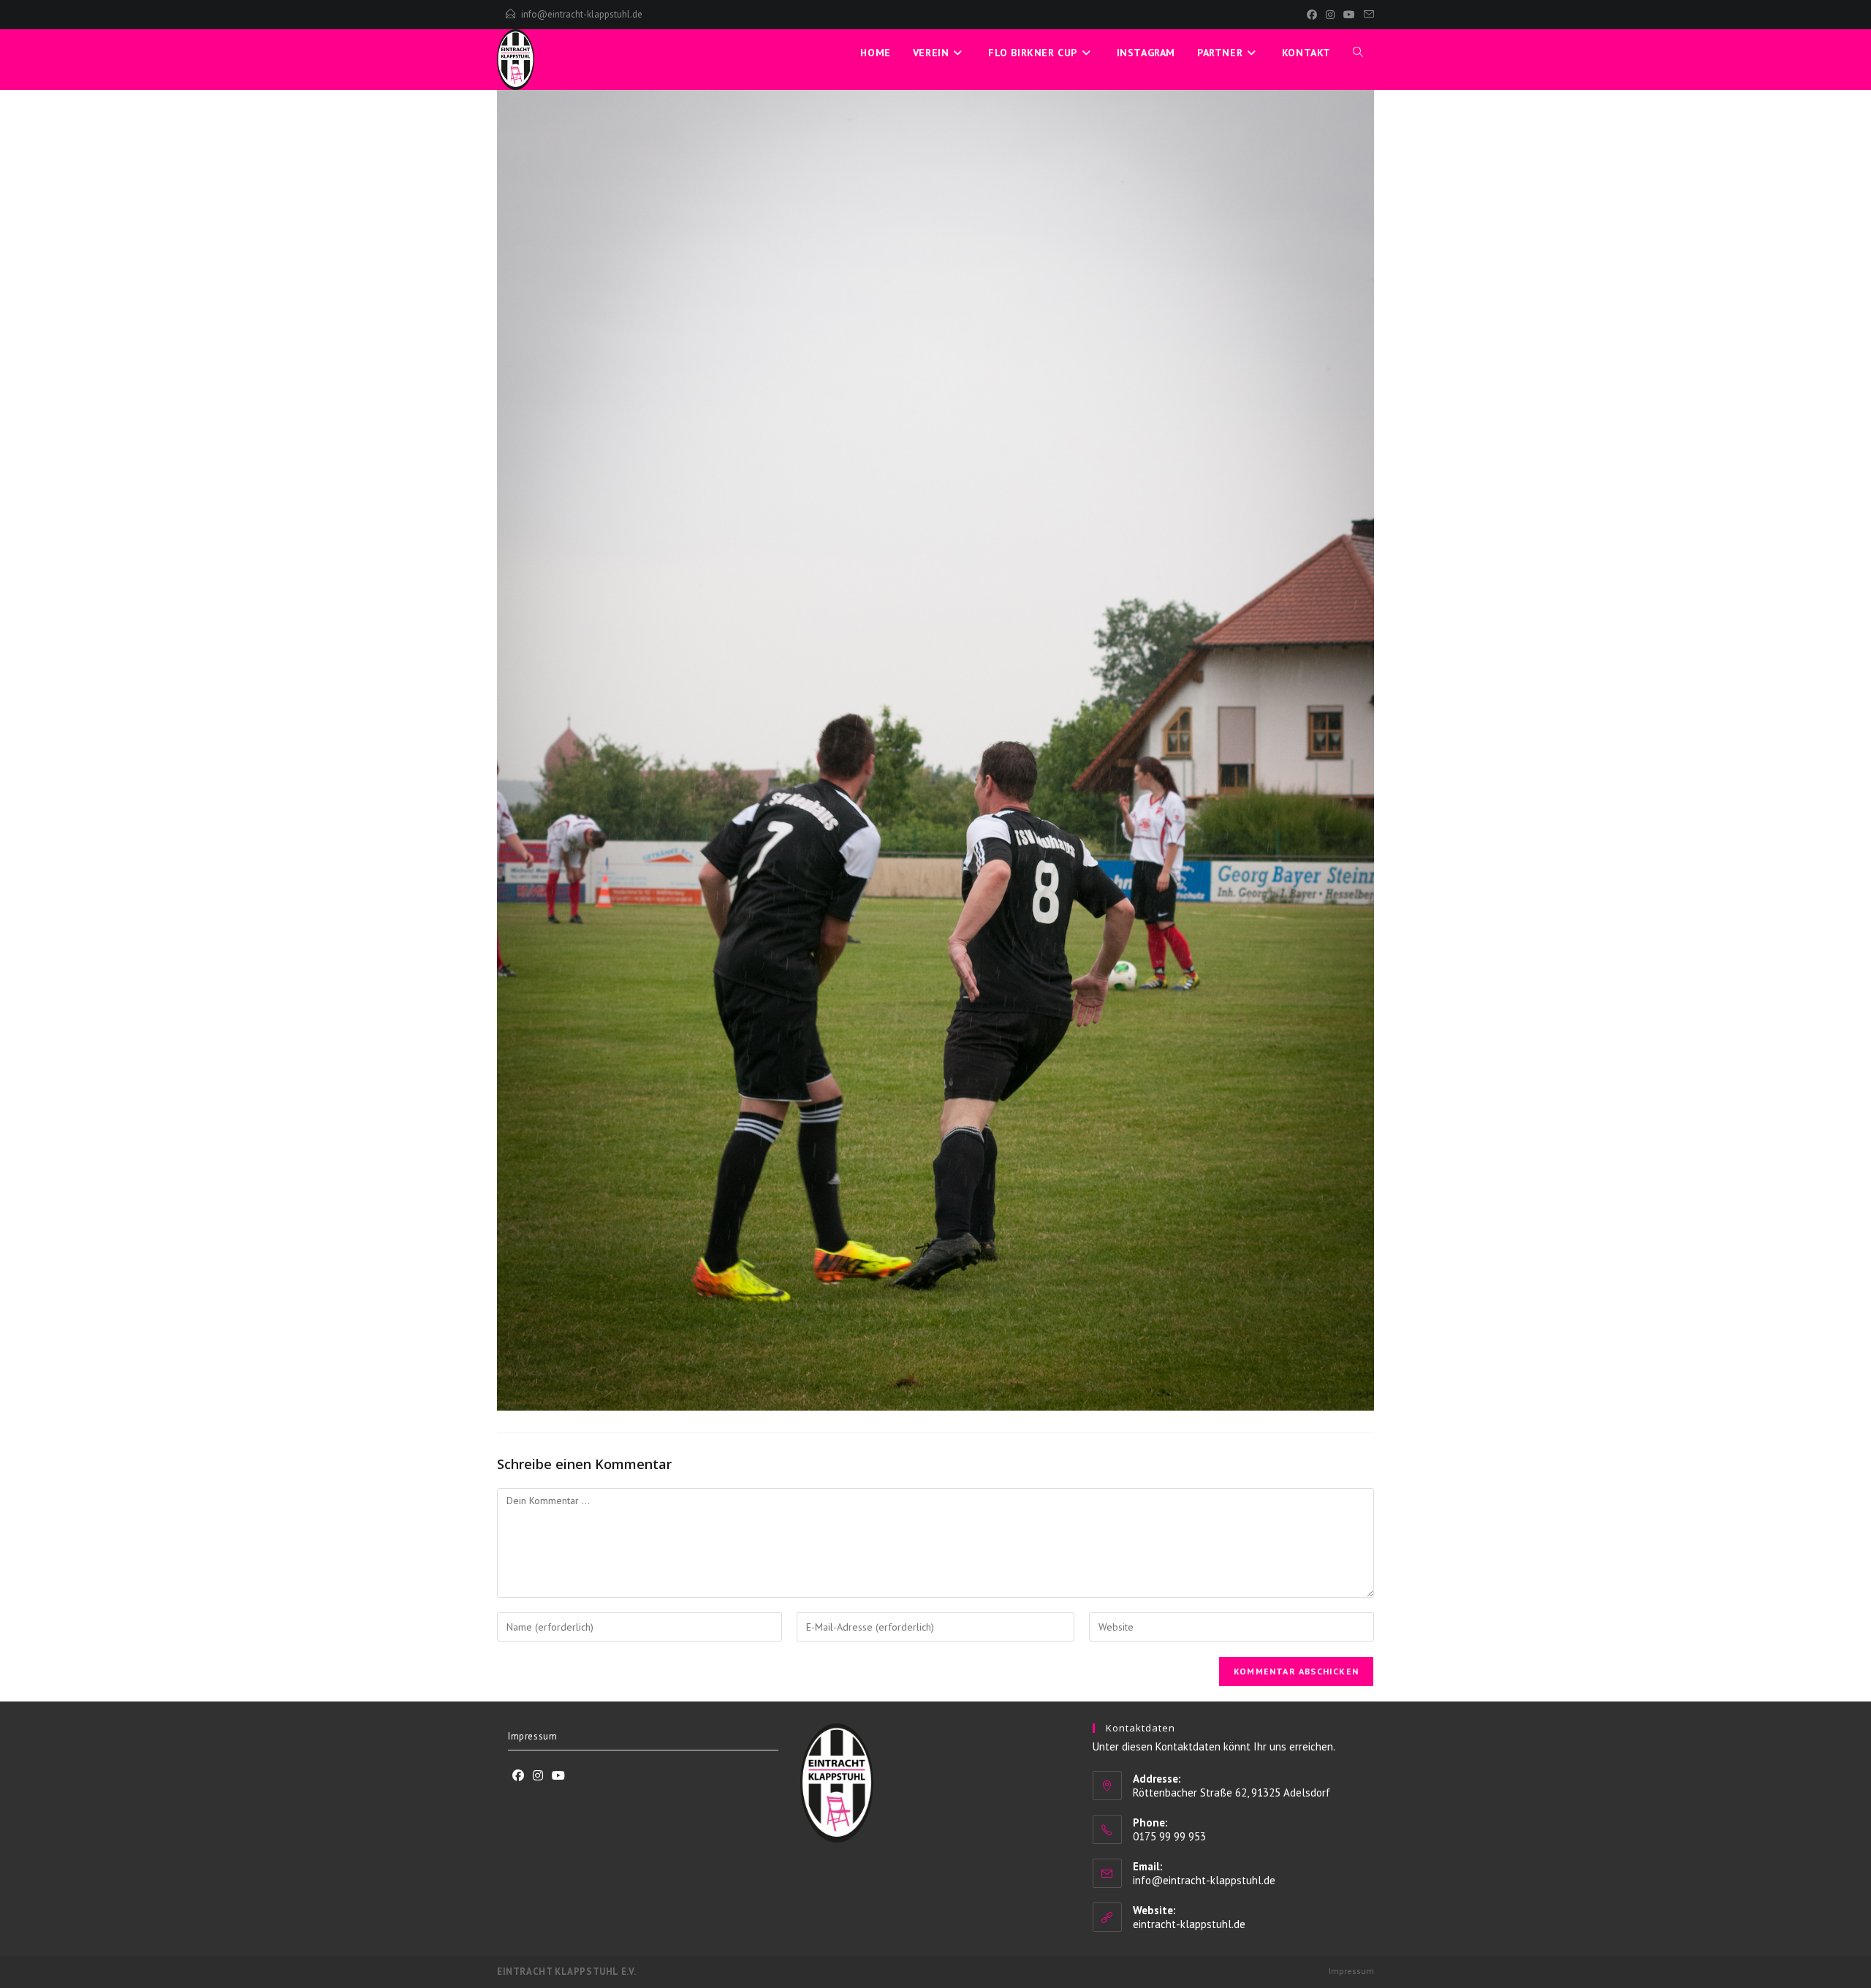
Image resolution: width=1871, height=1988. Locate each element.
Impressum (532, 1736)
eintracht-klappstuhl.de (1189, 1924)
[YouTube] (1349, 15)
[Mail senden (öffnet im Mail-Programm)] (1367, 15)
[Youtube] (558, 1776)
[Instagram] (1330, 15)
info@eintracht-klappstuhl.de (582, 14)
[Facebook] (1312, 15)
